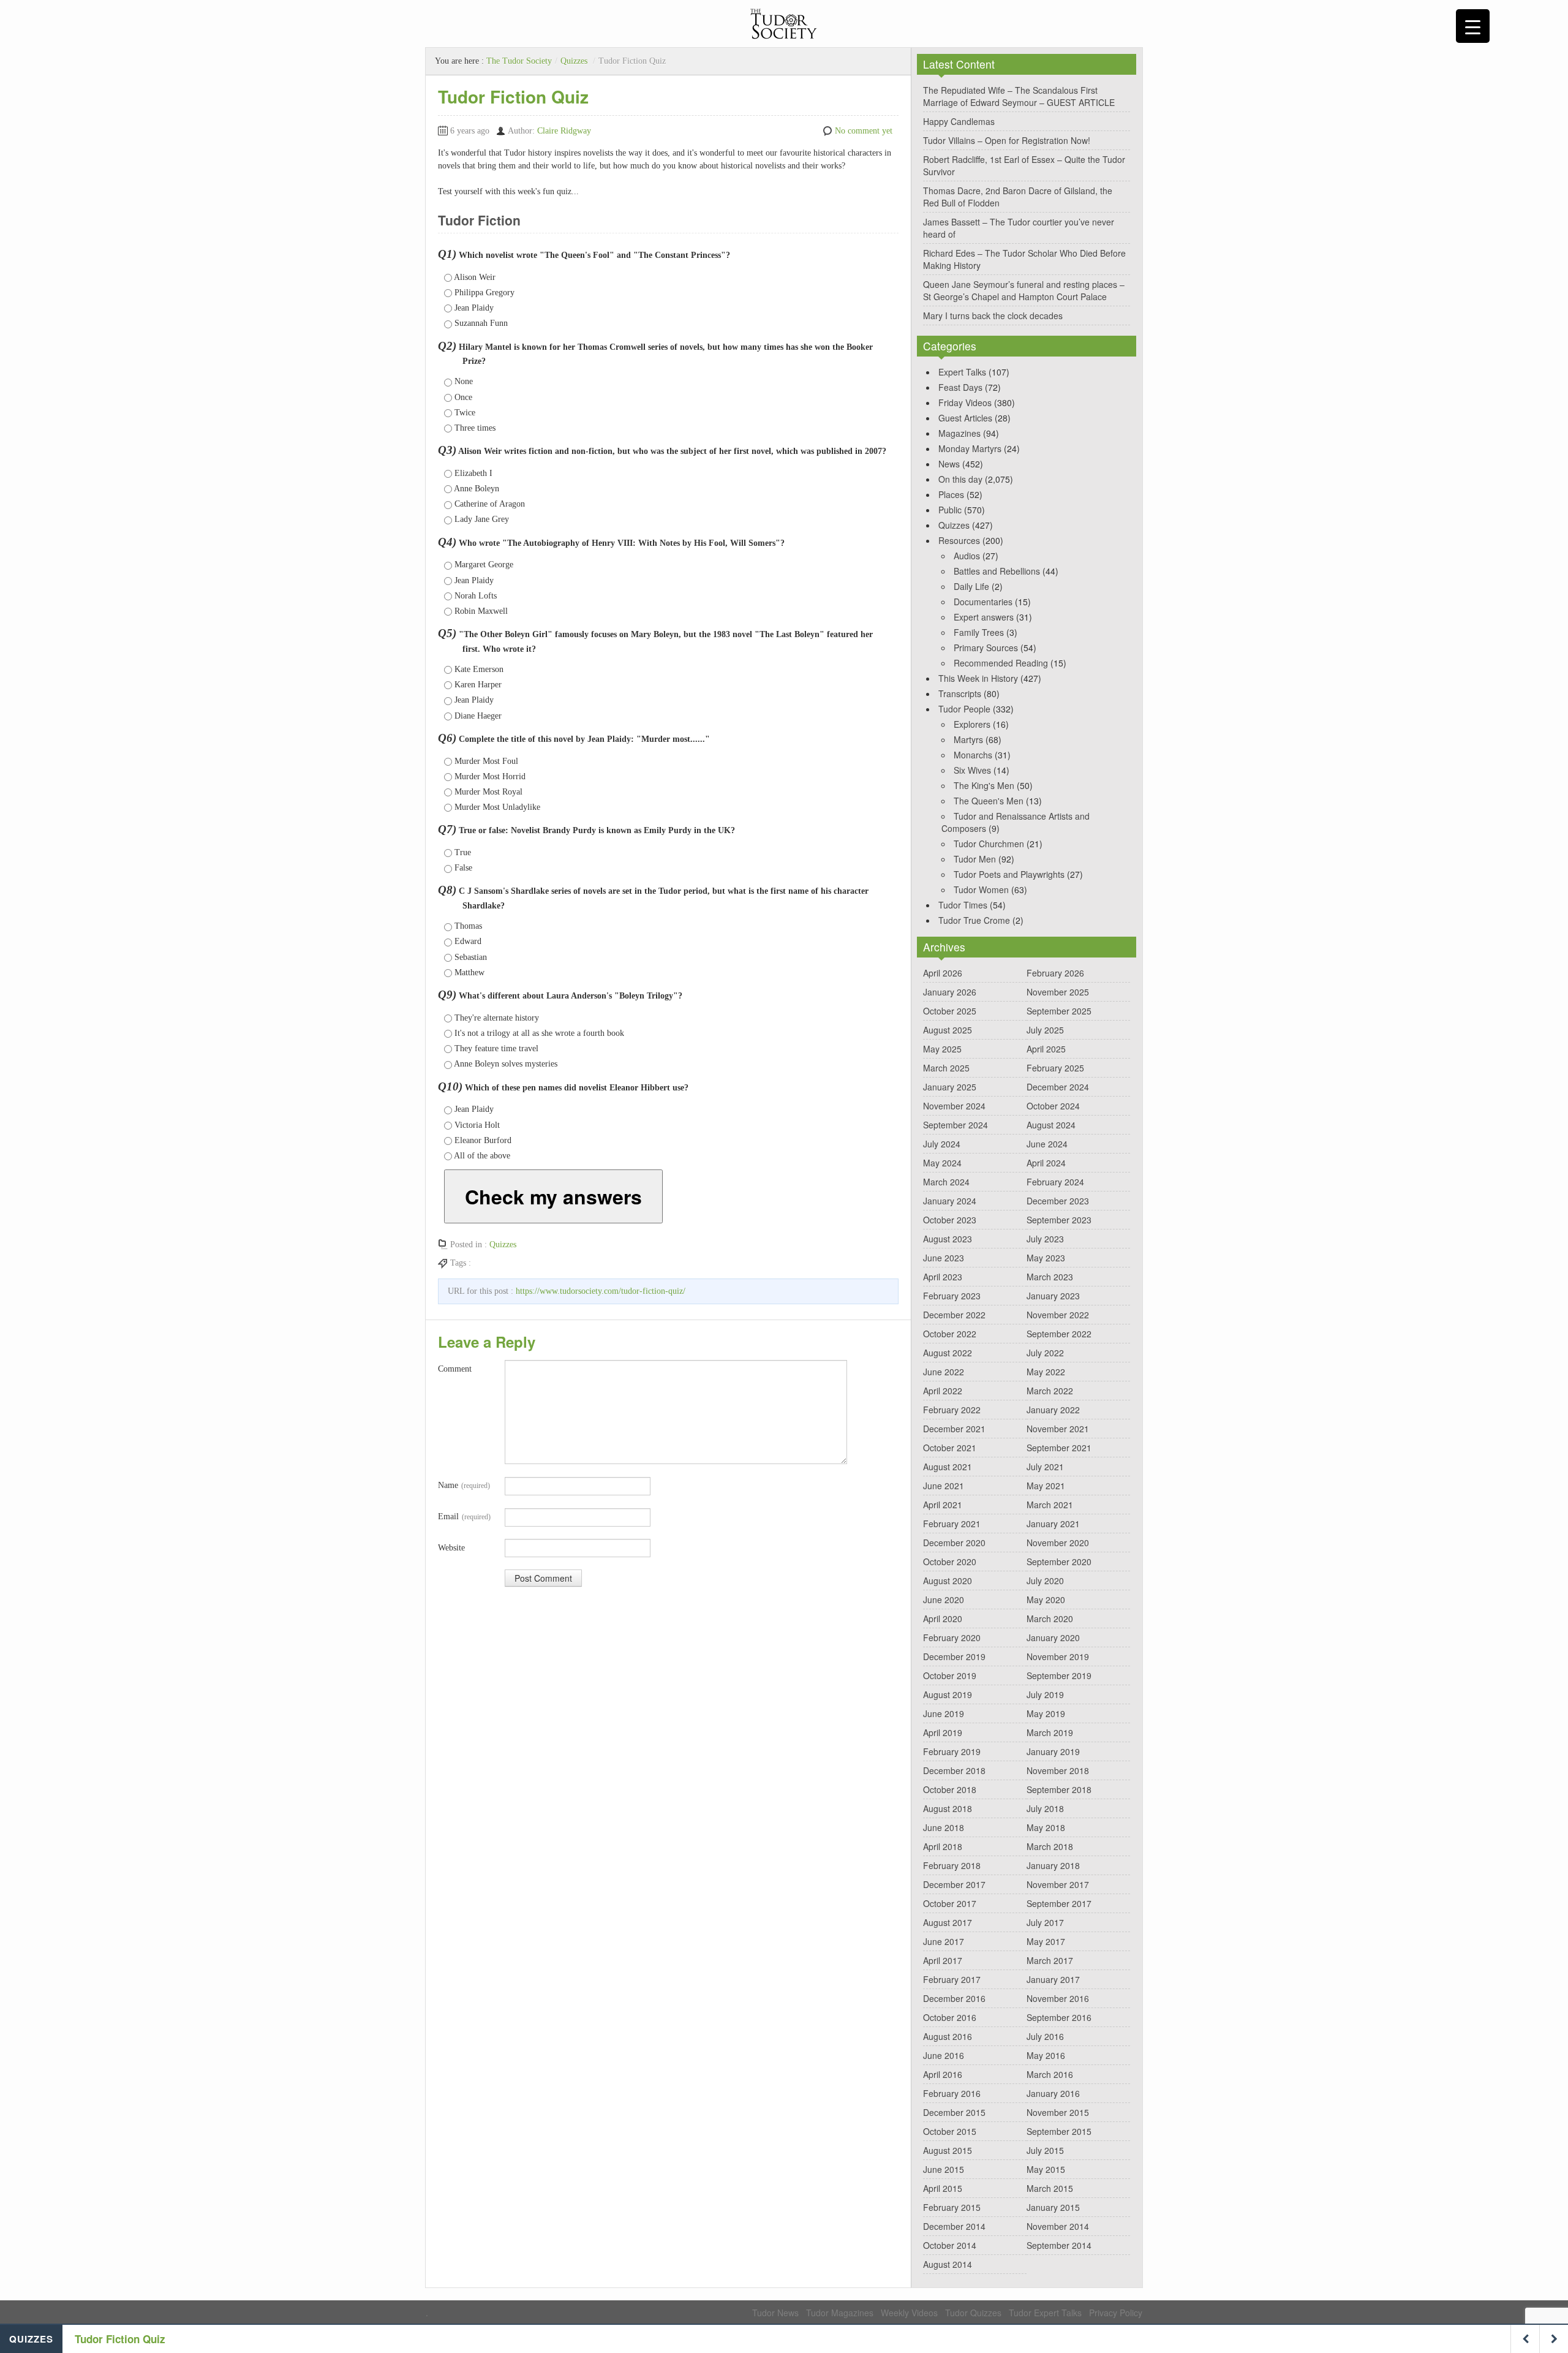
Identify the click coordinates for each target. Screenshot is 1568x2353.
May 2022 (1046, 1372)
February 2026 (1055, 973)
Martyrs (968, 739)
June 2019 (944, 1713)
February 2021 (952, 1524)
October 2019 (950, 1675)
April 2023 (943, 1277)
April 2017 (943, 1960)
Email (464, 1516)
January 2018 (1053, 1865)
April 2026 (943, 973)
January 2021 (1053, 1524)
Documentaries (983, 602)
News (949, 464)
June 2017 (944, 1941)
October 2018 (950, 1789)
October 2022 (950, 1334)
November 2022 (1058, 1315)
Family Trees (979, 632)
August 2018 (948, 1808)
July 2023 (1045, 1239)
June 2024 (1047, 1144)
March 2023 (1050, 1277)
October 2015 (950, 2131)
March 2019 (1050, 1732)
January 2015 (1053, 2207)
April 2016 (943, 2074)
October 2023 (950, 1220)
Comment (455, 1369)
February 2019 (952, 1751)
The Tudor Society (519, 61)
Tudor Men (975, 859)
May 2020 (1046, 1600)
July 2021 (1045, 1467)
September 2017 (1059, 1903)
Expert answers (984, 617)
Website (451, 1548)
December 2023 (1058, 1201)
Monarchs (973, 755)
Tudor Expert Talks (1045, 2313)
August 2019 (948, 1694)
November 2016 (1058, 1998)
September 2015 (1059, 2131)
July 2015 (1045, 2150)
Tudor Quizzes (973, 2313)
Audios (967, 556)
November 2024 (954, 1106)
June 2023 (944, 1258)
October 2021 (950, 1448)
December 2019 (954, 1656)
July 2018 (1045, 1808)
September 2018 (1059, 1789)
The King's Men (984, 785)
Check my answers (553, 1196)
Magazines (959, 433)
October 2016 (950, 2017)
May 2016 (1046, 2055)
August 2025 (948, 1030)
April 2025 (1046, 1049)
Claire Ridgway (564, 131)
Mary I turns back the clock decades (993, 315)
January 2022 (1053, 1410)
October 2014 (950, 2245)
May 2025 (942, 1049)
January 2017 (1053, 1979)
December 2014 (954, 2226)
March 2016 (1050, 2074)
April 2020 (943, 1618)
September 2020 (1059, 1562)
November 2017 (1058, 1884)
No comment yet (864, 131)
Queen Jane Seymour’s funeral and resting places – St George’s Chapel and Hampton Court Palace (1024, 290)
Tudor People (964, 709)
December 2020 (954, 1543)
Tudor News (775, 2313)
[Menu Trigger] (1473, 26)
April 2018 (943, 1846)
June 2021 (944, 1486)
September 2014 (1059, 2245)
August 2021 (948, 1467)
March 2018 (1050, 1846)
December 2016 (954, 1998)
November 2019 (1058, 1656)
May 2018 (1046, 1827)
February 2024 (1055, 1182)
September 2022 (1059, 1334)
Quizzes (574, 61)
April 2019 (943, 1732)
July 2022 (1045, 1353)
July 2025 (1045, 1030)
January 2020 (1053, 1637)
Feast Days (960, 387)
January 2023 (1053, 1296)
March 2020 (1050, 1618)
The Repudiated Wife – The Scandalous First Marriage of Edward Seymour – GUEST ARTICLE (1019, 96)
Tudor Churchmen (989, 844)
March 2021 (1050, 1505)
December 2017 (954, 1884)
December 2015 (954, 2112)
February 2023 (952, 1296)
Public (950, 510)
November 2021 (1058, 1429)
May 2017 (1046, 1941)
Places (951, 494)
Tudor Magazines (840, 2313)
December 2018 (954, 1770)
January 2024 (950, 1201)
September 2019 (1059, 1675)
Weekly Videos (909, 2313)
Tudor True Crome (974, 920)
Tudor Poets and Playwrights (1009, 874)
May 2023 (1046, 1258)
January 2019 (1053, 1751)
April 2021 (943, 1505)
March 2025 (946, 1068)
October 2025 (950, 1011)
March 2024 (946, 1182)
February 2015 (952, 2207)
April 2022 (943, 1391)
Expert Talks (962, 372)
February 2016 (952, 2093)
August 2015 (948, 2150)
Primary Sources (986, 648)
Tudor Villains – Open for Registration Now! (1007, 140)
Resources (959, 540)
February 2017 (952, 1979)
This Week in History (978, 678)
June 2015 (944, 2169)
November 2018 (1058, 1770)
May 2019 (1046, 1713)
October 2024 (1053, 1106)
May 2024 (942, 1163)
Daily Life (971, 586)
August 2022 (948, 1353)
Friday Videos (965, 402)
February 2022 (952, 1410)
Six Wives (972, 770)
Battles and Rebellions (997, 571)
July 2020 (1045, 1581)
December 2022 (954, 1315)
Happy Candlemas (959, 121)
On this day (960, 479)
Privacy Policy (1116, 2313)
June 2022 (944, 1372)
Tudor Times (963, 905)
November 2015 (1058, 2112)
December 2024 (1058, 1087)
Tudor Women (981, 889)
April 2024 (1046, 1163)
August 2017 (948, 1922)
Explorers (972, 724)
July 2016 (1045, 2036)
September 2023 (1059, 1220)
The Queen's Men (989, 801)
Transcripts (960, 693)
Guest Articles (965, 418)
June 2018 (944, 1827)
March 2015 (1050, 2188)
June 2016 (944, 2055)
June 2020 (944, 1600)
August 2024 (1051, 1125)
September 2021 (1059, 1448)
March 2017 (1050, 1960)
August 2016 (948, 2036)
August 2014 (948, 2264)
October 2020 (950, 1562)
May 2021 (1046, 1486)
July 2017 (1045, 1922)
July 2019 (1045, 1694)
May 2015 (1046, 2169)
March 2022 (1050, 1391)
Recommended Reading (1001, 663)
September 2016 (1059, 2017)
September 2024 (956, 1125)
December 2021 (954, 1429)
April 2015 (943, 2188)
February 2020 (952, 1637)
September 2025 (1059, 1011)
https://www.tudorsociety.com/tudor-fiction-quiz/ (601, 1291)
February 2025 (1055, 1068)
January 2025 (950, 1087)
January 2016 (1053, 2093)
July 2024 (942, 1144)
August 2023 (948, 1239)
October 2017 (950, 1903)
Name (464, 1485)
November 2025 (1058, 992)
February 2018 (952, 1865)
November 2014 (1058, 2226)
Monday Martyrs (970, 448)
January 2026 (950, 992)
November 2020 (1058, 1543)
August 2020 (948, 1581)
